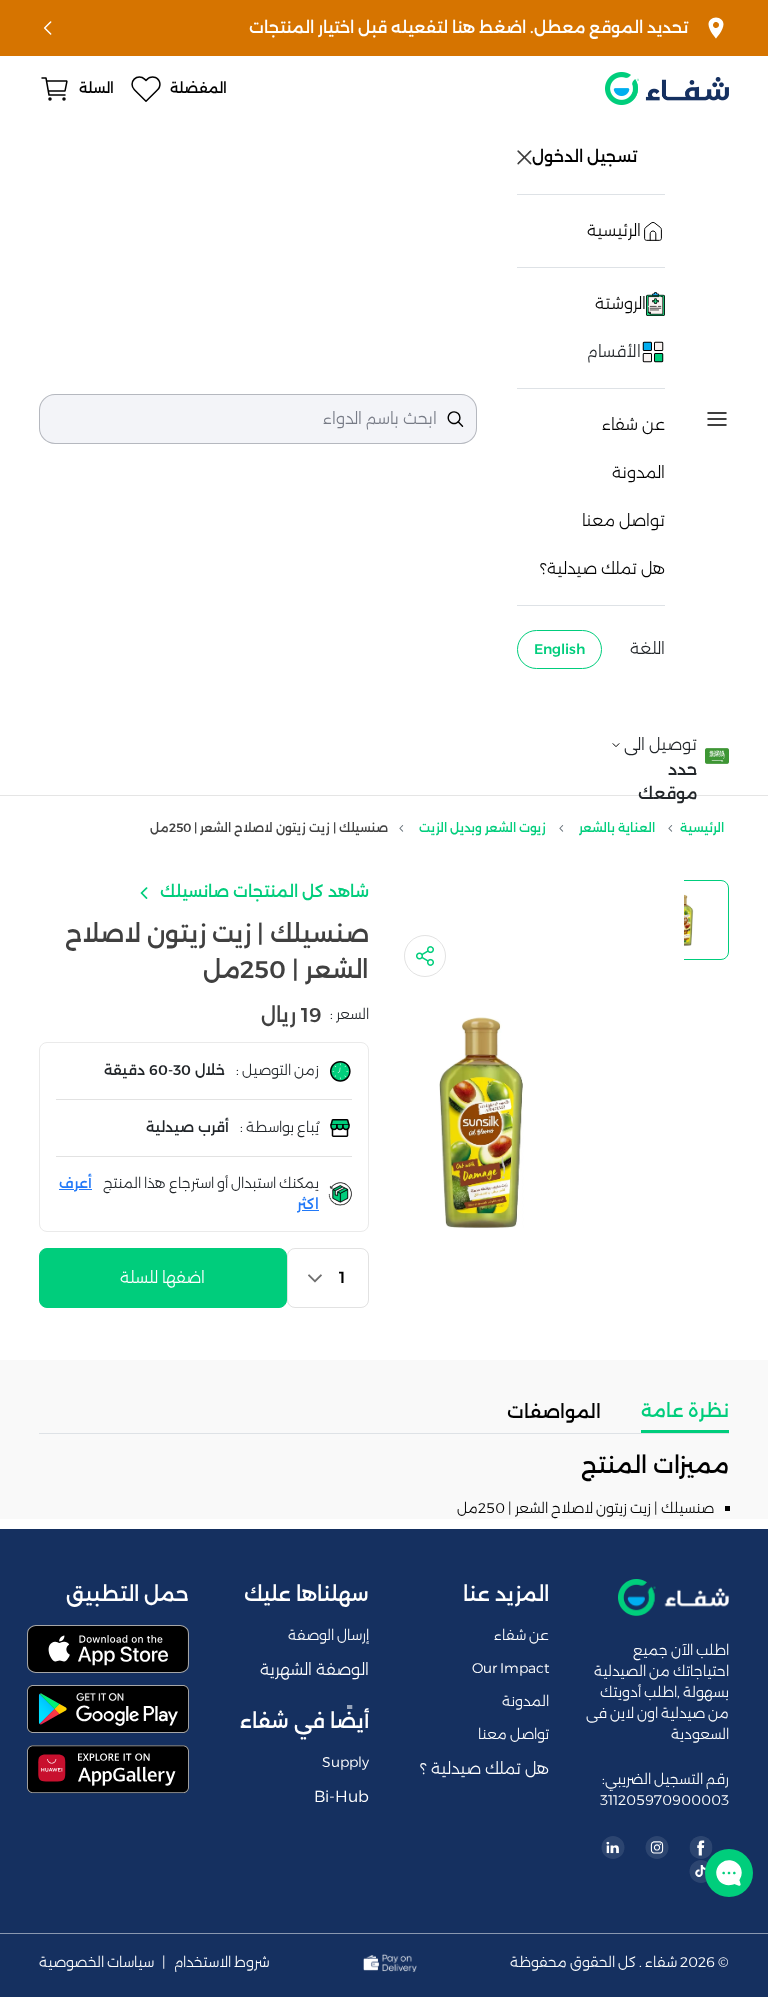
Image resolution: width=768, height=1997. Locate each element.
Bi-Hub (341, 1796)
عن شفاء (633, 424)
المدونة (638, 472)
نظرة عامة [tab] (685, 1411)
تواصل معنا (623, 520)
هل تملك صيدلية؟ (602, 568)
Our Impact (510, 1668)
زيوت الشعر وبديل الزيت (482, 827)
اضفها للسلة (162, 1277)
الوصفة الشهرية (314, 1669)
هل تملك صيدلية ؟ (484, 1768)
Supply (345, 1762)
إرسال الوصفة (328, 1635)
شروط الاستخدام (222, 1962)
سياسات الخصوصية (96, 1962)
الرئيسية (702, 827)
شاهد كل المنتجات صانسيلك (262, 891)
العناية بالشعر (617, 827)
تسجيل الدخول (586, 156)
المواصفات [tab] (554, 1412)
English (559, 649)
